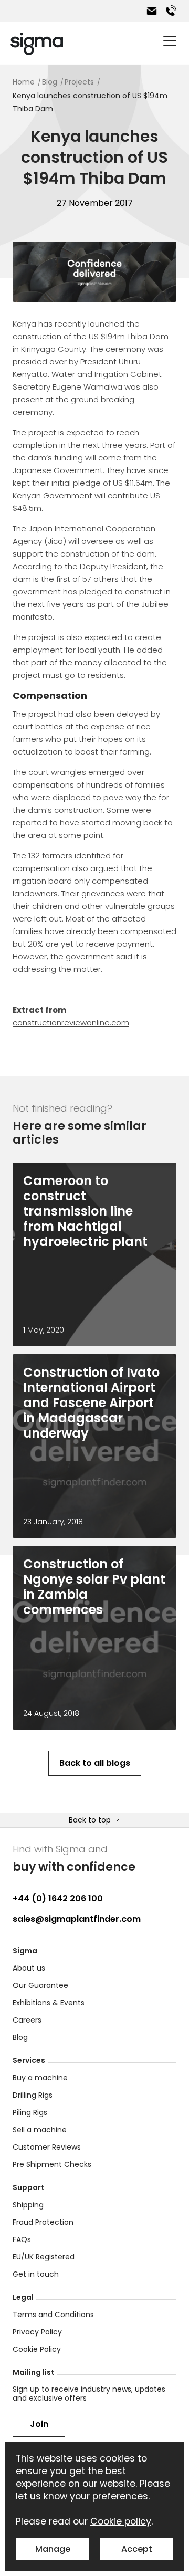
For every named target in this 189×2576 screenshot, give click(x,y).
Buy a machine (40, 2078)
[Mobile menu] (170, 41)
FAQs (22, 2239)
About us (29, 1968)
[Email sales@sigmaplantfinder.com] (152, 11)
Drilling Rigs (33, 2095)
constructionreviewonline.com (71, 1023)
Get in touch (36, 2274)
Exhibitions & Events (49, 2003)
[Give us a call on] (171, 11)
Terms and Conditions (53, 2315)
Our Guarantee (40, 1985)
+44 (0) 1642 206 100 (58, 1898)
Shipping (28, 2205)
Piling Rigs (30, 2112)
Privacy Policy (37, 2332)
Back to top (90, 1820)
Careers (27, 2020)
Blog (20, 2037)
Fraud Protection (43, 2222)
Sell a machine (40, 2130)
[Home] (37, 44)
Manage (53, 2549)
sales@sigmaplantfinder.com (77, 1919)
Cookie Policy (37, 2349)
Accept (137, 2549)
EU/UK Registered (44, 2257)
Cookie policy (121, 2521)
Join (39, 2424)
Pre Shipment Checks (52, 2164)
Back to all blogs (95, 1763)
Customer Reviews (47, 2147)
